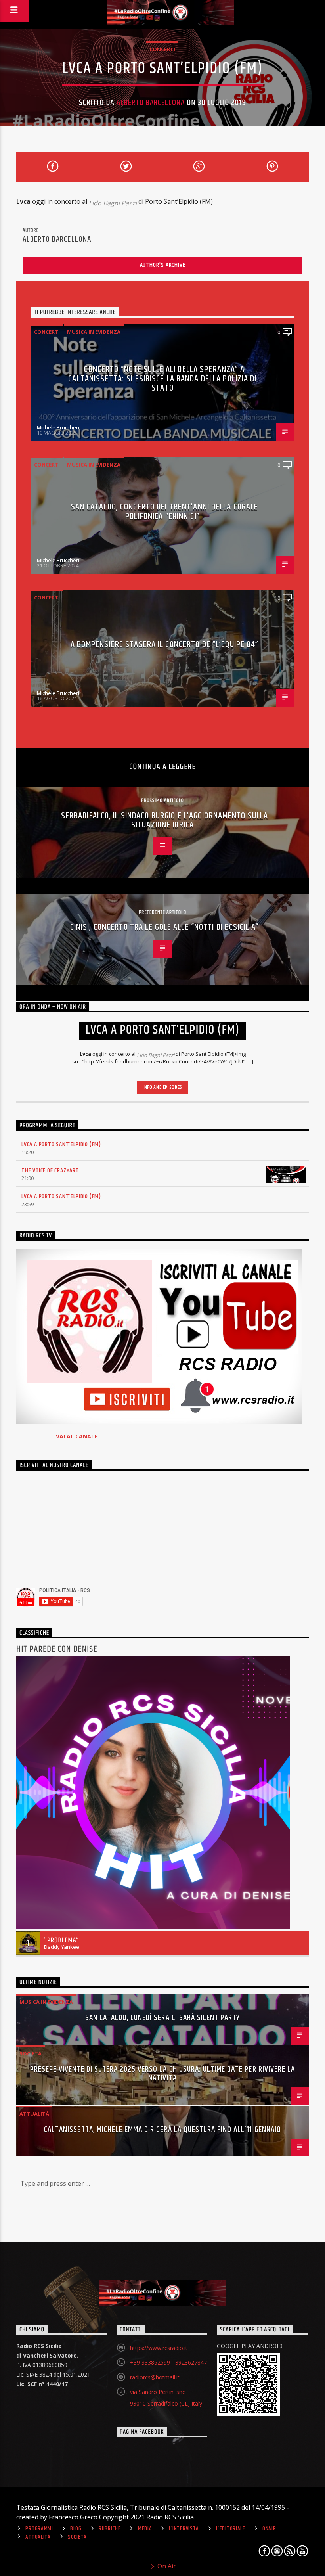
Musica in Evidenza (94, 332)
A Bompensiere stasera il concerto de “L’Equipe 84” (165, 644)
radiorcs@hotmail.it (155, 2377)
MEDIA (145, 2529)
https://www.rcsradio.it (159, 2348)
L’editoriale (231, 2529)
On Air (166, 2566)
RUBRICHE (110, 2529)
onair (269, 2529)
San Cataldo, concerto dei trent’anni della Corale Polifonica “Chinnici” (165, 512)
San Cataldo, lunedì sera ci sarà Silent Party (163, 2018)
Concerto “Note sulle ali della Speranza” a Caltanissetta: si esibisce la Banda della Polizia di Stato (162, 379)
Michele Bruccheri (58, 427)
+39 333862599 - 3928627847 (168, 2362)
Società (31, 2053)
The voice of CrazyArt (50, 1171)
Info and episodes (162, 1087)
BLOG (76, 2529)
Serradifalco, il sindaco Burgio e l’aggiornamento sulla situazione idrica (165, 821)
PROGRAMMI (39, 2529)
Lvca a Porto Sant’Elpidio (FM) (61, 1144)
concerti (162, 49)
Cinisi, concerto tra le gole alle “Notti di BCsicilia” (164, 927)
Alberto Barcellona (151, 103)
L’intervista (184, 2529)
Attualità (34, 2114)
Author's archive (163, 265)
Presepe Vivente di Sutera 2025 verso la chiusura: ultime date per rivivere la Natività (162, 2074)
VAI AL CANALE (77, 1436)
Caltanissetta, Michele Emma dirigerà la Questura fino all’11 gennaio (162, 2130)
